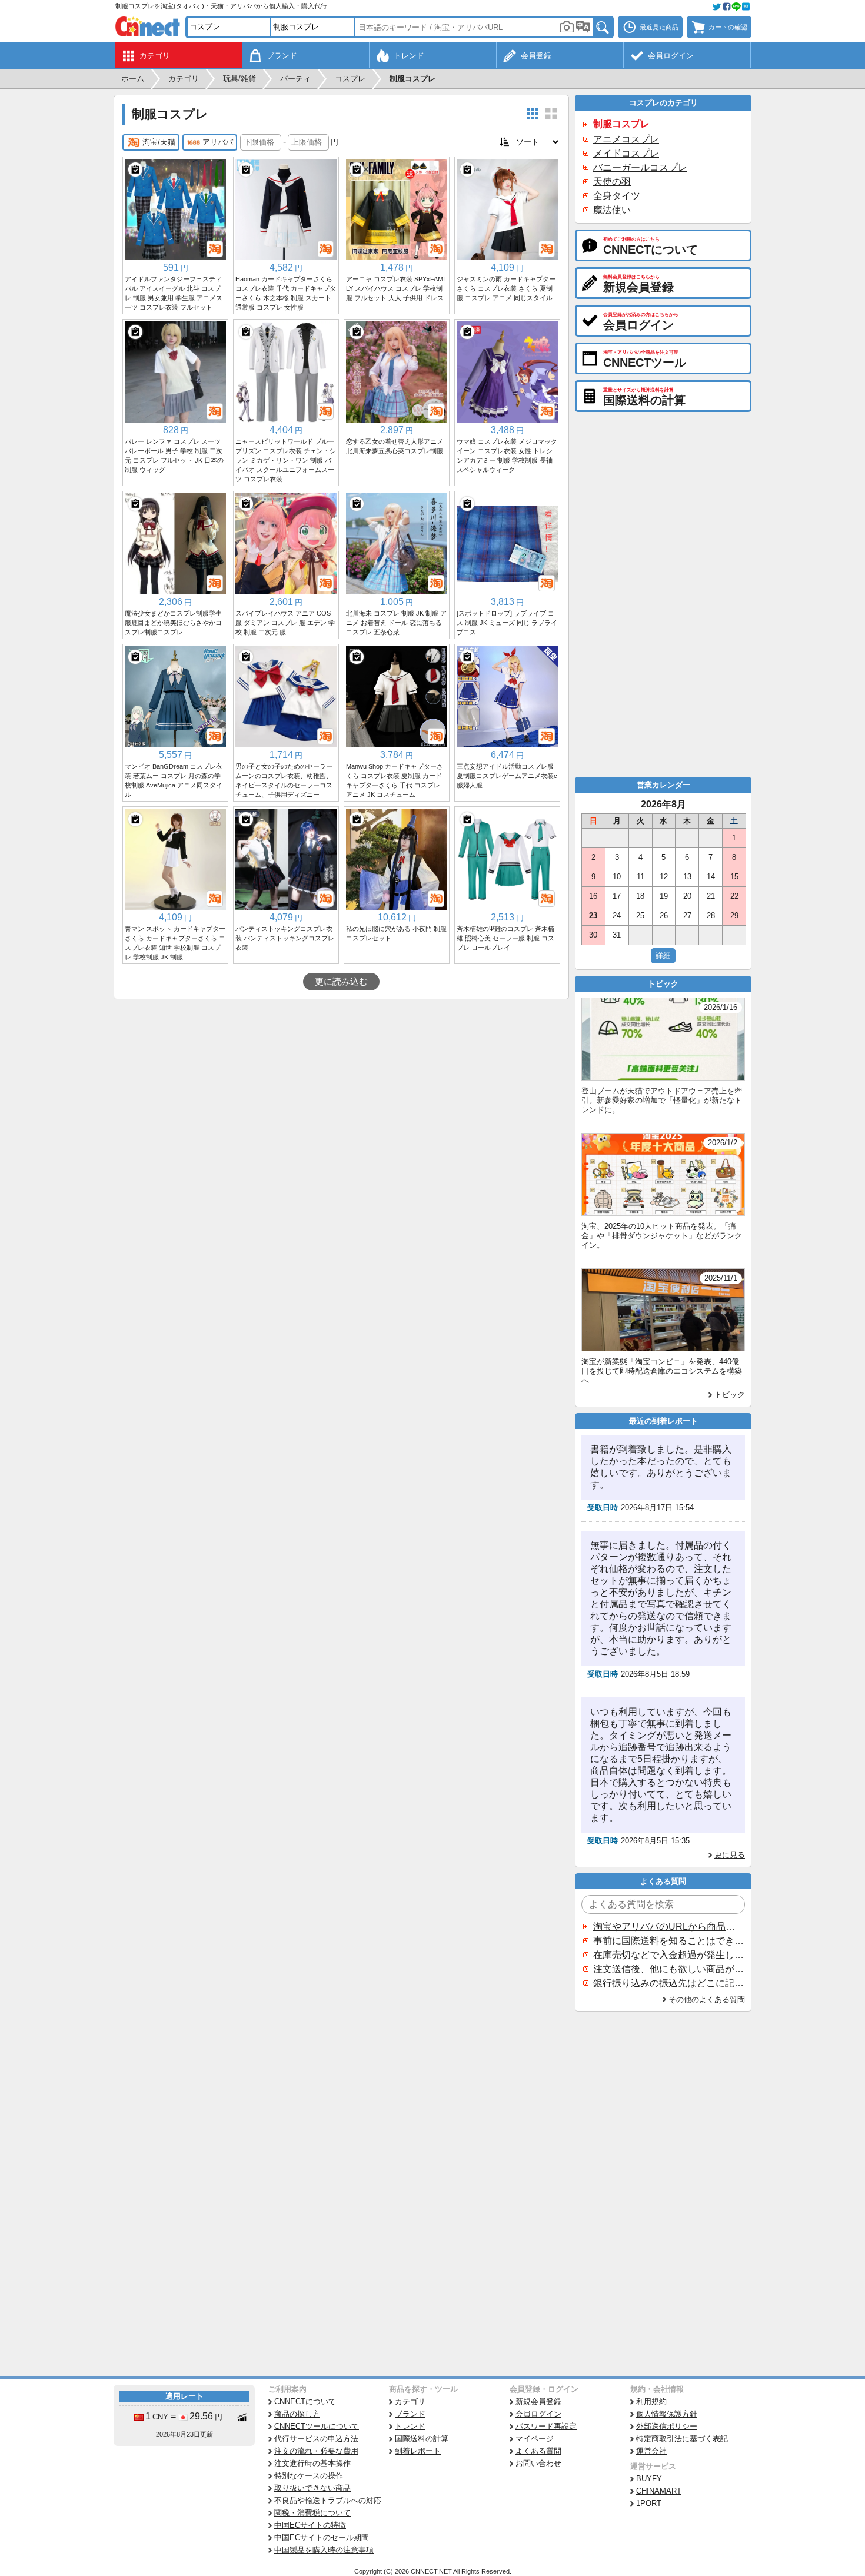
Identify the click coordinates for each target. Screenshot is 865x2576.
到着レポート (418, 2451)
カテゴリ (410, 2402)
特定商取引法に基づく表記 (682, 2439)
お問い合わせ (538, 2463)
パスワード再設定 (546, 2426)
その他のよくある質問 (707, 2000)
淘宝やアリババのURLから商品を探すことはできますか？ (668, 1927)
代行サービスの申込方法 (316, 2439)
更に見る (730, 1855)
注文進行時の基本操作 (312, 2463)
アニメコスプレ (626, 139)
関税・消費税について (312, 2513)
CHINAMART (659, 2491)
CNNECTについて (305, 2402)
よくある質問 (538, 2451)
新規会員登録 (538, 2402)
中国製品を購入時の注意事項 (324, 2550)
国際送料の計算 (422, 2439)
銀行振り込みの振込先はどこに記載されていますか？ (668, 1983)
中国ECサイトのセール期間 (322, 2537)
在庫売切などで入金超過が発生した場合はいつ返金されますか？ (668, 1955)
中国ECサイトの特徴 (310, 2525)
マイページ (535, 2439)
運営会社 (651, 2451)
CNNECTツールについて (317, 2426)
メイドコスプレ (626, 153)
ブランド (410, 2414)
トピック (730, 1395)
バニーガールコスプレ (640, 167)
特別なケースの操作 (309, 2476)
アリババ (218, 142)
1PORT (649, 2503)
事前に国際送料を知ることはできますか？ (668, 1941)
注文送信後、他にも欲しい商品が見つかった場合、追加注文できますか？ (668, 1969)
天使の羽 (612, 182)
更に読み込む (341, 982)
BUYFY (649, 2479)
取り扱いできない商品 (312, 2488)
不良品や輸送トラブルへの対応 (328, 2500)
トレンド (410, 2426)
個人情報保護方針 (667, 2414)
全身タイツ (617, 196)
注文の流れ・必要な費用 (316, 2451)
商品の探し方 (297, 2414)
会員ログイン (538, 2414)
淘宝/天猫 (159, 142)
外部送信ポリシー (667, 2426)
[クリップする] (135, 169)
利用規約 (651, 2402)
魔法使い (612, 210)
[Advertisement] (341, 1088)
